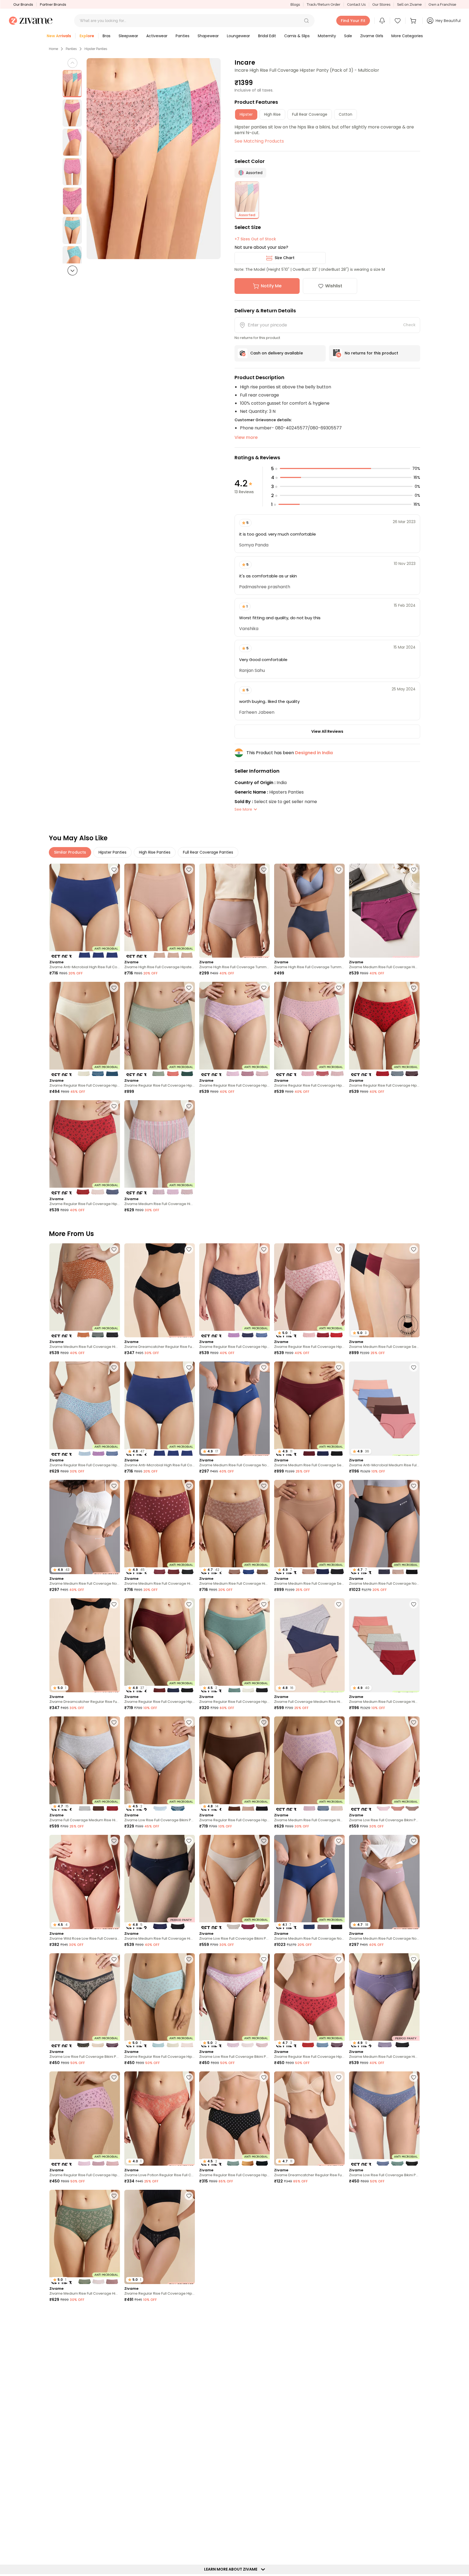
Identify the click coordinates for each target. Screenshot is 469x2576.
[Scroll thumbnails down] (72, 271)
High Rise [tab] (272, 114)
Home (53, 49)
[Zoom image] (153, 159)
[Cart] (414, 21)
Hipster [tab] (246, 114)
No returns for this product (371, 353)
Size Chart (285, 258)
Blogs (295, 4)
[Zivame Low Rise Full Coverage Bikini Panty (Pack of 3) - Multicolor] (384, 1764)
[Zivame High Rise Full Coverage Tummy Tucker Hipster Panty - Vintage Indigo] (309, 911)
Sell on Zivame (409, 4)
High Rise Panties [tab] (155, 852)
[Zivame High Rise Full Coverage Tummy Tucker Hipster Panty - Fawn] (234, 911)
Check (409, 325)
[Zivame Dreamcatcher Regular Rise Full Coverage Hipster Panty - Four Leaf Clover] (384, 2473)
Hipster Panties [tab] (113, 852)
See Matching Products (259, 141)
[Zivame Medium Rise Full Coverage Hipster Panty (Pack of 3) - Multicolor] (160, 1147)
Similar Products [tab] (70, 852)
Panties (71, 49)
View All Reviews (327, 731)
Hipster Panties (96, 49)
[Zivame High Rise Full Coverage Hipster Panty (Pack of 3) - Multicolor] (160, 911)
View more (246, 437)
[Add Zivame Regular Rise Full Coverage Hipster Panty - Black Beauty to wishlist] (189, 2196)
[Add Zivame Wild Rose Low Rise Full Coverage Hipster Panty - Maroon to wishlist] (114, 1841)
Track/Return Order (324, 4)
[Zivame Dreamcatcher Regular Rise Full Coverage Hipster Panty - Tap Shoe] (160, 1290)
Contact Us (356, 4)
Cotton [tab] (346, 114)
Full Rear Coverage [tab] (310, 114)
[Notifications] (382, 21)
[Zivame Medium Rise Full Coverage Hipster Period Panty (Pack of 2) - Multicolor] (384, 911)
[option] (72, 84)
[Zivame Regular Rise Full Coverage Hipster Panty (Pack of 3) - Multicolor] (85, 1029)
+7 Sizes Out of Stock (255, 239)
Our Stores (381, 4)
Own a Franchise (442, 4)
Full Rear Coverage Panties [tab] (208, 852)
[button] (306, 21)
